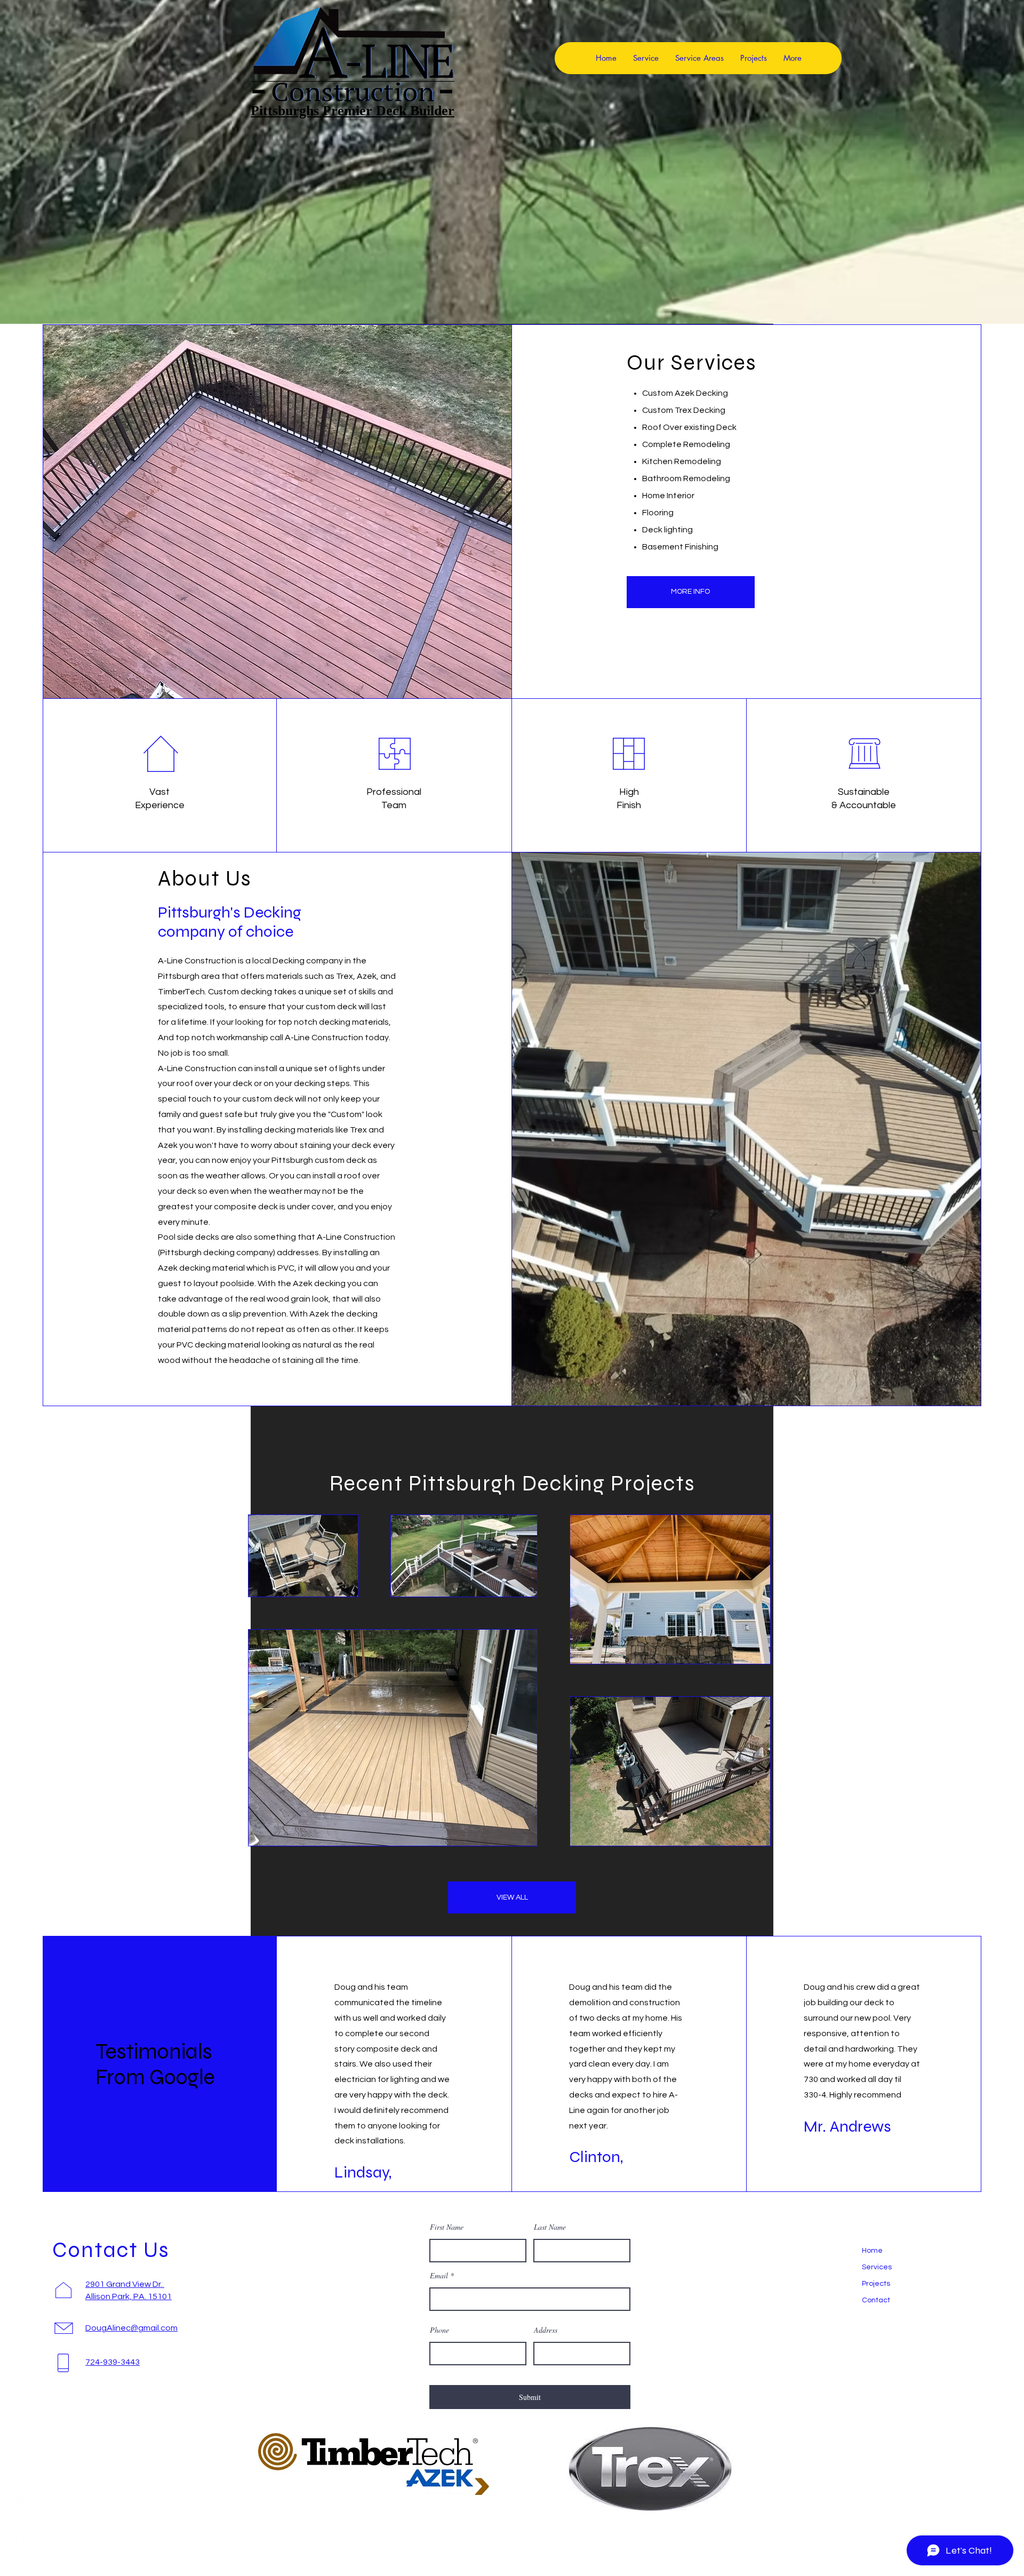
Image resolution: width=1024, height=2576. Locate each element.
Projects (876, 2284)
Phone (439, 2330)
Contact (876, 2300)
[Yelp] (21, 2545)
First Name (447, 2227)
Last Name (550, 2227)
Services (877, 2267)
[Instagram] (21, 2522)
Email (439, 2276)
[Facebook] (21, 2498)
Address (546, 2330)
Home (872, 2251)
